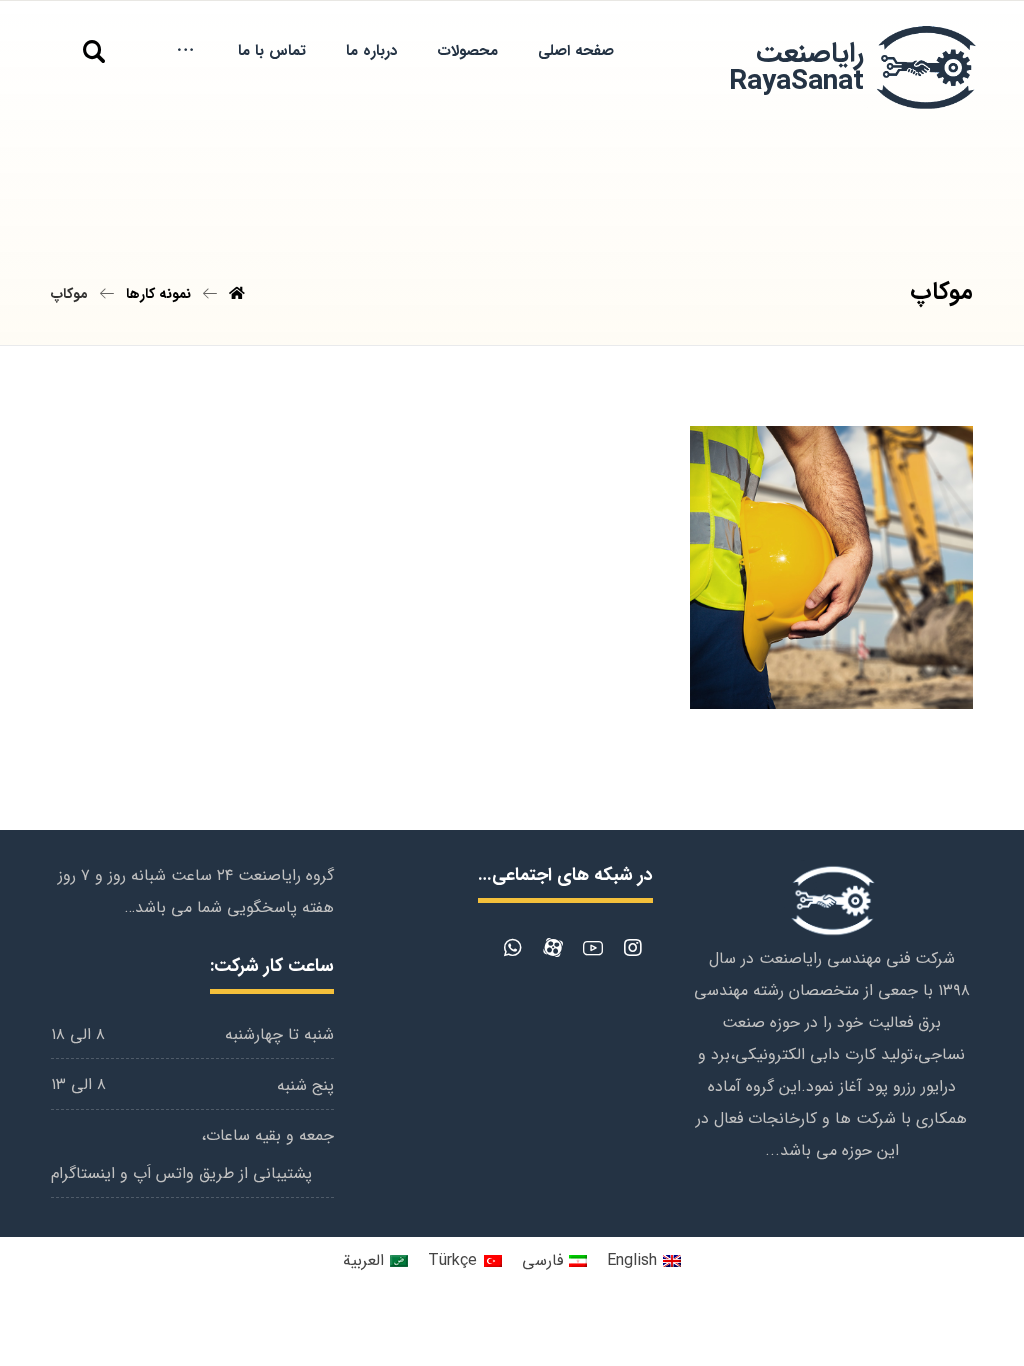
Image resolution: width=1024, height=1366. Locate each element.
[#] (633, 948)
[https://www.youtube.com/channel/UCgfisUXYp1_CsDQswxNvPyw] (593, 948)
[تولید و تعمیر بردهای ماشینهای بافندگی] (925, 68)
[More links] (185, 51)
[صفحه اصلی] (237, 294)
